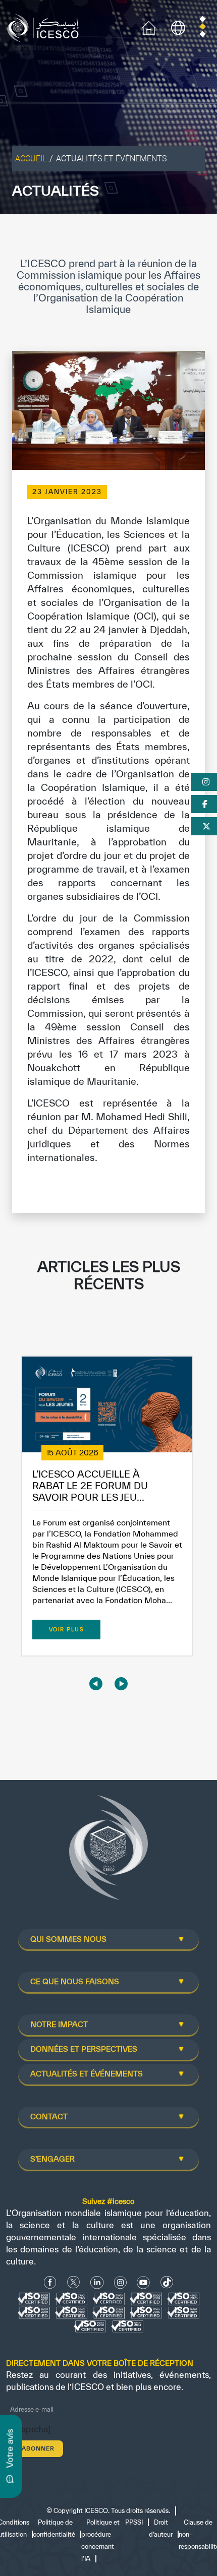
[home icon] (149, 27)
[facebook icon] (50, 2282)
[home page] (45, 27)
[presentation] (96, 1683)
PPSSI (134, 2522)
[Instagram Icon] (120, 2282)
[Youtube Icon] (143, 2282)
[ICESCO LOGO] (108, 1852)
